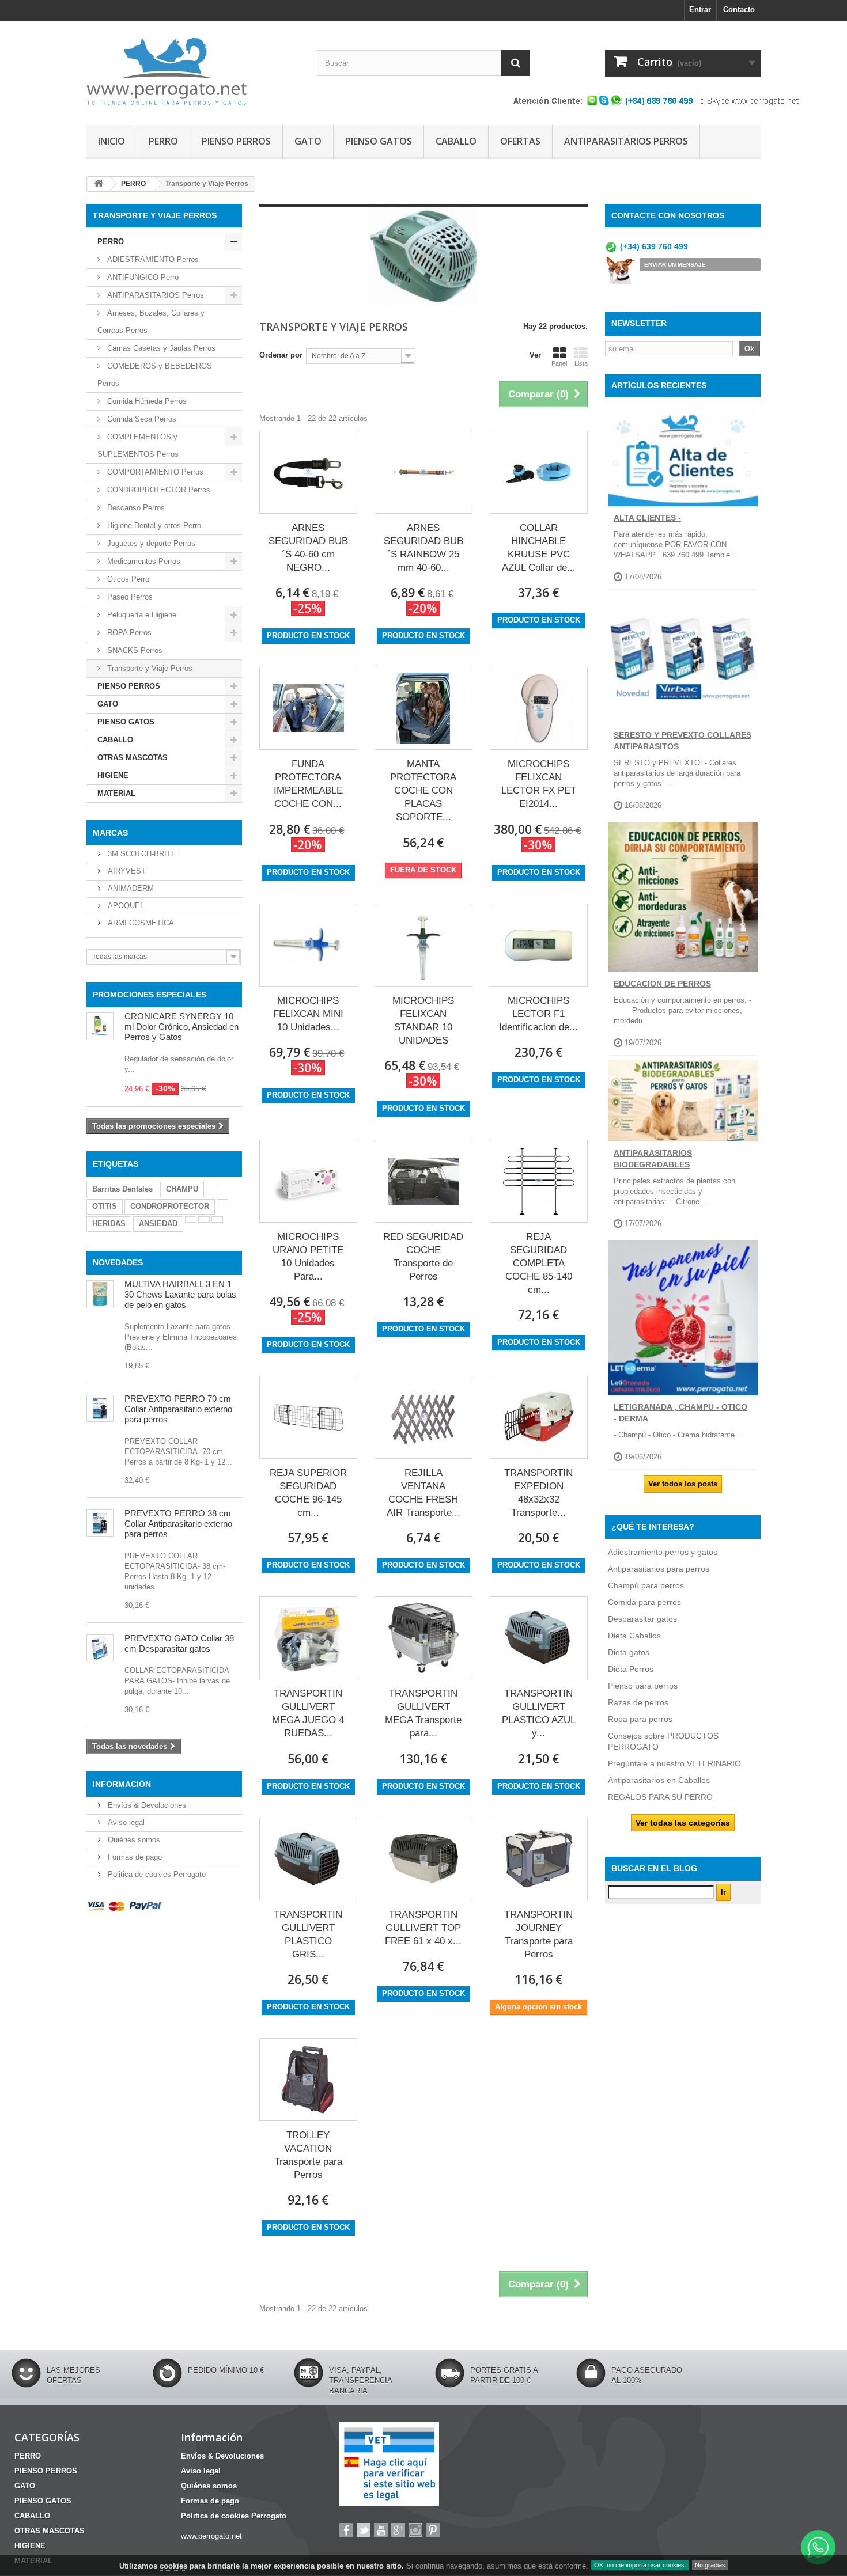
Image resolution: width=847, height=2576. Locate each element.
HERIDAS (109, 1223)
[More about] (211, 1185)
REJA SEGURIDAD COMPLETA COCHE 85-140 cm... (539, 1263)
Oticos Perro (127, 579)
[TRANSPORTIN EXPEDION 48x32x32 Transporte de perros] (539, 1417)
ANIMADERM (130, 888)
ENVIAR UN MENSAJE (675, 265)
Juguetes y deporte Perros (150, 543)
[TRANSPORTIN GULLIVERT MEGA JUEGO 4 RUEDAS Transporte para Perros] (308, 1638)
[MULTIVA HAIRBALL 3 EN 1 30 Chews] (100, 1294)
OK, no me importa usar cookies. (640, 2565)
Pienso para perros (643, 1686)
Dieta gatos (629, 1652)
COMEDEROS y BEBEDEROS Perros (155, 375)
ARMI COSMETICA (140, 923)
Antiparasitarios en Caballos (659, 1780)
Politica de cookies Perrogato (156, 1874)
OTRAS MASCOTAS (133, 758)
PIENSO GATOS (379, 141)
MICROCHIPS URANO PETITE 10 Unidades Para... (308, 1257)
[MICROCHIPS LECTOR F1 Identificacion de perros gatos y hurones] (539, 945)
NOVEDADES (118, 1262)
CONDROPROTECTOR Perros (158, 490)
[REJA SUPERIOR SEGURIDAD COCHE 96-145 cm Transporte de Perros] (308, 1417)
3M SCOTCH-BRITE (141, 854)
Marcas (110, 833)
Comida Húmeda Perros (146, 401)
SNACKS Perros (134, 650)
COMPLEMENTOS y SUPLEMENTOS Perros (138, 445)
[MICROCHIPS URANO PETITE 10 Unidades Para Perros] (308, 1181)
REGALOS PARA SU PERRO (660, 1797)
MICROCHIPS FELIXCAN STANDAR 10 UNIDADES (423, 1020)
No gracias (710, 2565)
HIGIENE (113, 775)
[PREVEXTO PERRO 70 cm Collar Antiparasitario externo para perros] (100, 1408)
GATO (308, 141)
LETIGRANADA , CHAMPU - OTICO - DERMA (680, 1413)
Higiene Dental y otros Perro (153, 526)
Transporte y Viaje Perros (149, 668)
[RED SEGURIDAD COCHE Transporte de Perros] (423, 1181)
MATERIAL (116, 793)
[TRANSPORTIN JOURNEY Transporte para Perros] (539, 1859)
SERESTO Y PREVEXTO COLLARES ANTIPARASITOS (682, 741)
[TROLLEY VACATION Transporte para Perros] (308, 2080)
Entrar (700, 10)
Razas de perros (638, 1702)
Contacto (739, 10)
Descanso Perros (135, 508)
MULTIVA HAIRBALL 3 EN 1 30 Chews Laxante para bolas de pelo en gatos (180, 1294)
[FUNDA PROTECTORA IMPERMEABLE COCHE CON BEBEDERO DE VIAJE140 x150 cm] (308, 708)
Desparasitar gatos (642, 1619)
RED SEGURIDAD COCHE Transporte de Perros (423, 1257)
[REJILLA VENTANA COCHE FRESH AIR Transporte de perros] (423, 1417)
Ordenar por (281, 355)
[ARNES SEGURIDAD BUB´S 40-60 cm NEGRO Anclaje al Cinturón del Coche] (308, 472)
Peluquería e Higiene (141, 615)
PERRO (163, 141)
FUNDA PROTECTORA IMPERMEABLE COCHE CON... (308, 784)
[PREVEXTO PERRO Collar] (100, 1523)
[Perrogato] (193, 70)
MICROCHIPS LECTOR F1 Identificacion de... (538, 1014)
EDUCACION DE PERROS (662, 984)
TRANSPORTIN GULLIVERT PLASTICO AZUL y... (539, 1713)
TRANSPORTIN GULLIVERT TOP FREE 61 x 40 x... (423, 1928)
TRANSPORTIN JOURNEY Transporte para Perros (538, 1934)
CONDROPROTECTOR (170, 1206)
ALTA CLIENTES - (647, 518)
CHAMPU (182, 1189)
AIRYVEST (126, 871)
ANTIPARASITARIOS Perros (154, 295)
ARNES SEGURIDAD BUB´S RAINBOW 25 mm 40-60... (423, 548)
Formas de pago (134, 1857)
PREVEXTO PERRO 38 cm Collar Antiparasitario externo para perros (178, 1524)
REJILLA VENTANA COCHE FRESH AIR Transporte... (423, 1493)
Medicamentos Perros (143, 561)
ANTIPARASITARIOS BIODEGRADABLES (653, 1159)
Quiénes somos (133, 1840)
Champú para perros (646, 1585)
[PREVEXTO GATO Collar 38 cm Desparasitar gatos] (100, 1648)
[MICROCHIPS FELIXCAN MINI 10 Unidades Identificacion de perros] (308, 945)
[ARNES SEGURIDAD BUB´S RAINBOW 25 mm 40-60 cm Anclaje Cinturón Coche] (423, 472)
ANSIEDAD (158, 1223)
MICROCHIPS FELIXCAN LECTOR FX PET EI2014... (539, 784)
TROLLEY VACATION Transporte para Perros (308, 2155)
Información (122, 1784)
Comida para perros (644, 1602)
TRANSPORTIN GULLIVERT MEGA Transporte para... (423, 1713)
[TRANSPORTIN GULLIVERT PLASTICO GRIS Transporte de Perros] (308, 1859)
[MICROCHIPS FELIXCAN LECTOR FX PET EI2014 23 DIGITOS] (539, 708)
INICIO (111, 141)
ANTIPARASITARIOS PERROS (626, 141)
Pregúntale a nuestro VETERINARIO (674, 1763)
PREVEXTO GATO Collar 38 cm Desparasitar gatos (179, 1643)
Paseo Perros (129, 597)
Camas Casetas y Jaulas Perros (160, 348)
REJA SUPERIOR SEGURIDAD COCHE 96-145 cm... (308, 1493)
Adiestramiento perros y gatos (663, 1552)
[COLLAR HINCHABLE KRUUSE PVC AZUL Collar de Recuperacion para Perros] (539, 472)
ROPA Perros (128, 633)
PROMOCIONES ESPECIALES (150, 995)
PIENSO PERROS (236, 141)
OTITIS (105, 1206)
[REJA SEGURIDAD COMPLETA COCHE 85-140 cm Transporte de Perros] (539, 1181)
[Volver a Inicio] (99, 184)
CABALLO (456, 141)
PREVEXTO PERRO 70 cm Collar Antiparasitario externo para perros (178, 1409)
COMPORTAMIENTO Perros (154, 472)
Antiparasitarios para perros (659, 1569)
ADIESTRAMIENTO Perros (152, 259)
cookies (173, 2566)
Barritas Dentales (122, 1189)
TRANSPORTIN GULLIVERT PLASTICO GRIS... (308, 1934)
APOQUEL (125, 906)
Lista (581, 363)
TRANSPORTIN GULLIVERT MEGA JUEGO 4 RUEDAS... (308, 1713)
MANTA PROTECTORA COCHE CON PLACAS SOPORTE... (423, 790)
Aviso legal (125, 1822)
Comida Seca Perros (141, 419)
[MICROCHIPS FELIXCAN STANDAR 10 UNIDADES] (423, 945)
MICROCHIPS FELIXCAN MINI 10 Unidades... (308, 1014)
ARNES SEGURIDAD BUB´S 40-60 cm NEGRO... (308, 548)
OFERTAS (520, 141)
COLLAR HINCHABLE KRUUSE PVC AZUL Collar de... (539, 548)
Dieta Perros (631, 1669)
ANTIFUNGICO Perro (142, 277)
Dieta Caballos (634, 1636)
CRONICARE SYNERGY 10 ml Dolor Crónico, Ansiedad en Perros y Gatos (181, 1027)
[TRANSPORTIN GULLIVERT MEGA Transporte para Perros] (423, 1638)
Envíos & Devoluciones (146, 1805)
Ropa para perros (640, 1719)
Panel (559, 363)
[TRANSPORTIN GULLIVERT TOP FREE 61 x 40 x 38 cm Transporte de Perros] (423, 1859)
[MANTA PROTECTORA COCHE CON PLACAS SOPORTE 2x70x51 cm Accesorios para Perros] (423, 708)
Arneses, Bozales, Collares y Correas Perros (151, 322)
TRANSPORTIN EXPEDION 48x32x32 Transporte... (538, 1493)
